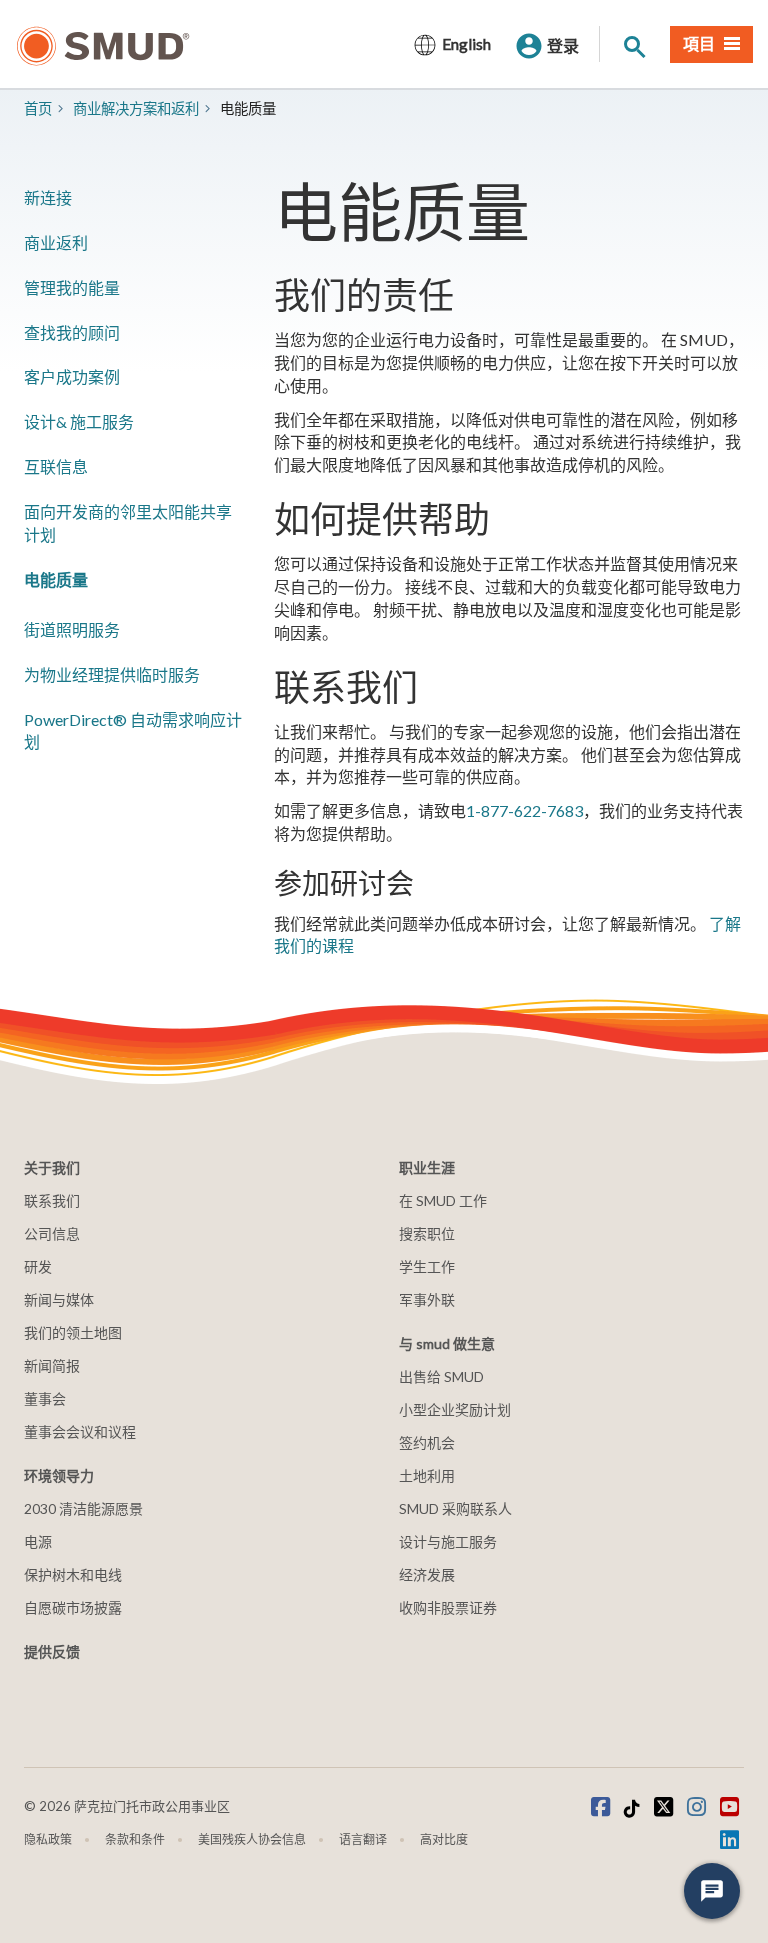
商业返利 (56, 242)
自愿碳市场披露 (73, 1607)
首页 (38, 108)
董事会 (45, 1398)
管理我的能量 (72, 287)
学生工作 (427, 1266)
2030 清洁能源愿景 (83, 1508)
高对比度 (444, 1839)
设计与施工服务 (448, 1541)
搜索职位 (427, 1233)
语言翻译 (363, 1839)
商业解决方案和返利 (136, 108)
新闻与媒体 (59, 1299)
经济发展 (427, 1574)
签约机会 (427, 1442)
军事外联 (427, 1299)
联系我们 (52, 1200)
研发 (38, 1266)
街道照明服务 (72, 629)
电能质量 (56, 579)
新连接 (48, 197)
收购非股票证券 (448, 1607)
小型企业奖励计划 (455, 1409)
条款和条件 (135, 1839)
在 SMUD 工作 (443, 1200)
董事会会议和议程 (80, 1431)
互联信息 (56, 466)
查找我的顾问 (72, 332)
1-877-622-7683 (524, 810)
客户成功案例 (72, 376)
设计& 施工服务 (79, 421)
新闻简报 (52, 1365)
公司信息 (52, 1233)
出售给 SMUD (441, 1376)
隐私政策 (48, 1839)
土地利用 (427, 1475)
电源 (38, 1541)
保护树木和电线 (73, 1574)
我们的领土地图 (73, 1332)
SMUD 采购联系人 (455, 1508)
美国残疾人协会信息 (252, 1839)
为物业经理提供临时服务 (112, 674)
